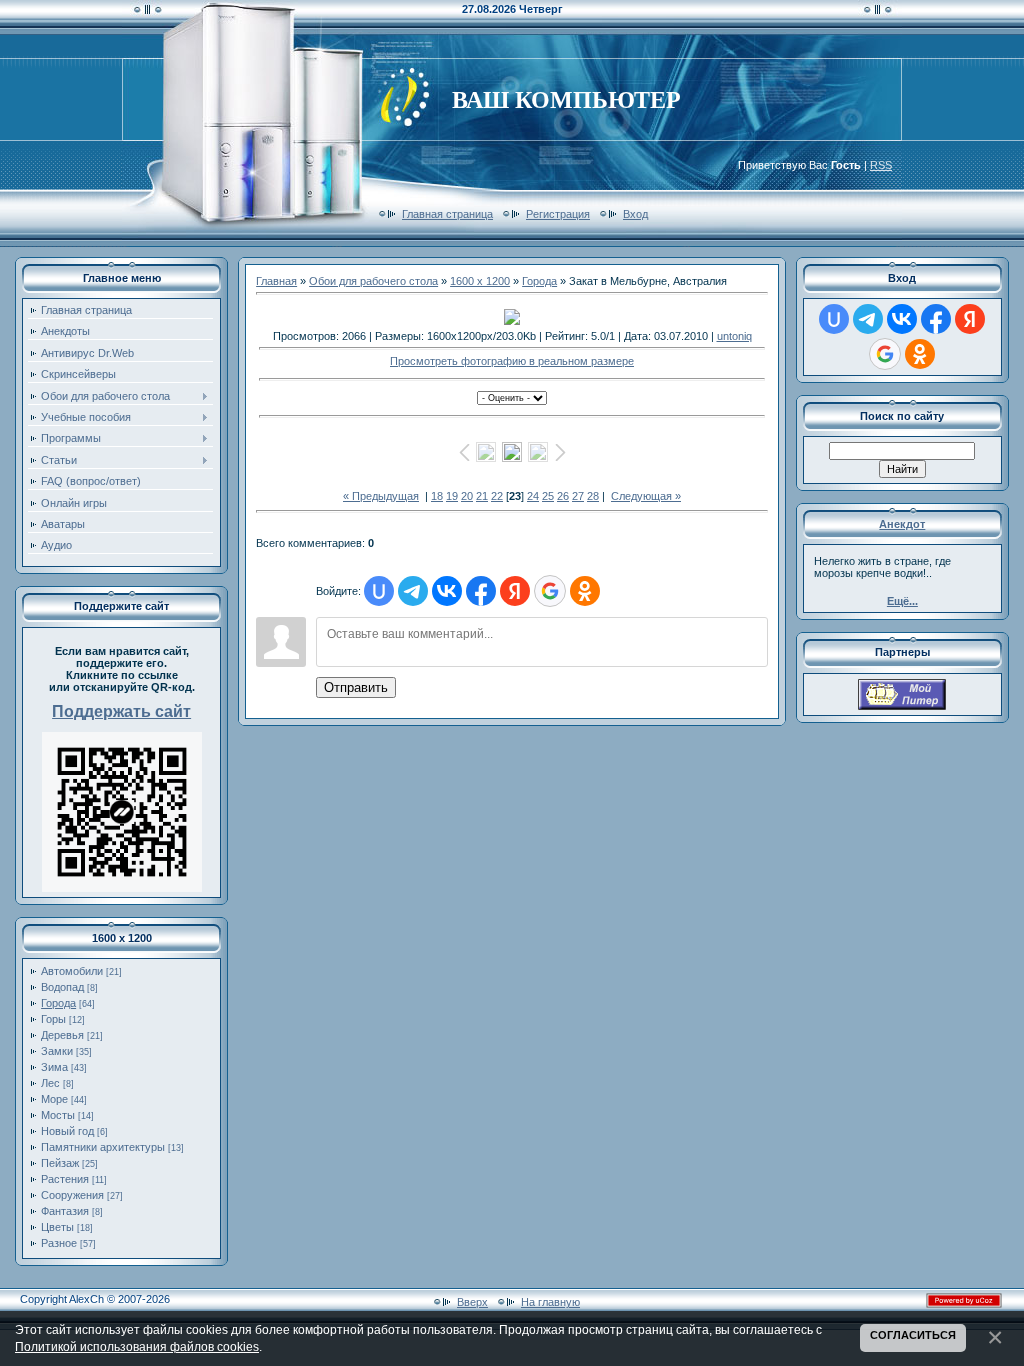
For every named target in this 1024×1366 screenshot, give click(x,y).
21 (482, 496)
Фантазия (65, 1211)
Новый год (67, 1131)
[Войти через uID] (379, 591)
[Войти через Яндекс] (515, 591)
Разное (59, 1243)
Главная (276, 281)
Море (54, 1099)
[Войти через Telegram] (413, 591)
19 (452, 496)
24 (533, 496)
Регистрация (558, 214)
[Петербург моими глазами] (902, 706)
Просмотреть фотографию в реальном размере (512, 361)
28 (593, 496)
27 (578, 496)
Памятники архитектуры (103, 1147)
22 (497, 496)
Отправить (356, 687)
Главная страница (447, 214)
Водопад (62, 987)
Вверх (472, 1302)
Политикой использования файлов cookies (137, 1346)
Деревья (62, 1035)
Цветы (57, 1227)
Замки (57, 1051)
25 (548, 496)
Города (58, 1003)
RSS (881, 165)
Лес (50, 1083)
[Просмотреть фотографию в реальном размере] (512, 317)
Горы (53, 1019)
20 (467, 496)
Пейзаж (60, 1163)
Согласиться (913, 1335)
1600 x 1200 (480, 281)
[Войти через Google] (550, 591)
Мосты (58, 1115)
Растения (65, 1179)
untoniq (734, 336)
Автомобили (72, 971)
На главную (550, 1302)
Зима (54, 1067)
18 (437, 496)
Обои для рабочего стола (373, 281)
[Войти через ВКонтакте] (447, 591)
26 (563, 496)
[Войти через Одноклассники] (585, 591)
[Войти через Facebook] (481, 591)
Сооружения (72, 1195)
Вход (635, 214)
